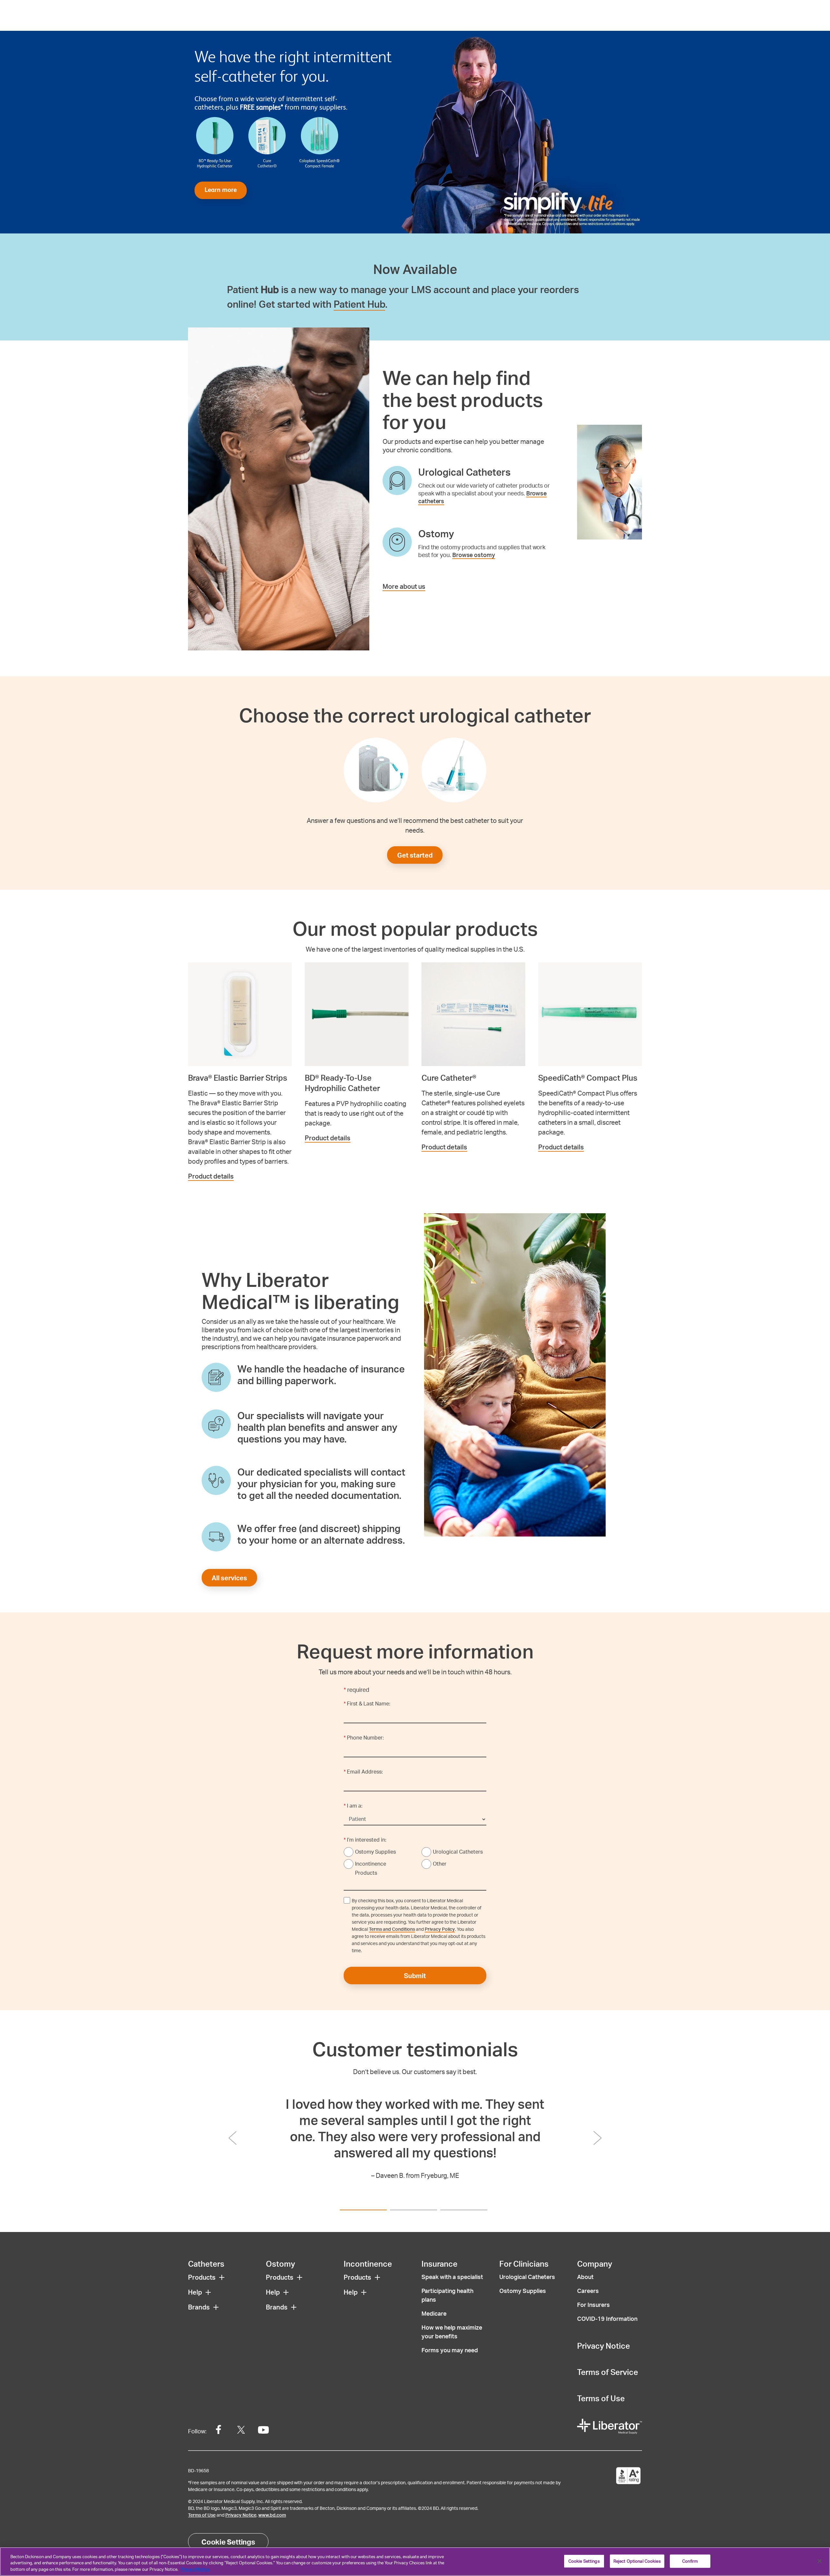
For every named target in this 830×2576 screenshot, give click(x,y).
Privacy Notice (604, 2346)
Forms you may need (450, 2350)
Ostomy (280, 2264)
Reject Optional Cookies (637, 2561)
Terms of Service (608, 2372)
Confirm (690, 2561)
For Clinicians (524, 2264)
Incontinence (368, 2264)
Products (202, 2277)
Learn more (221, 190)
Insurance (439, 2264)
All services (229, 1578)
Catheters (206, 2264)
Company (595, 2264)
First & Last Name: (367, 1703)
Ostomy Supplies (375, 1852)
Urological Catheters (458, 1852)
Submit (415, 1976)
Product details (211, 1176)
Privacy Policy (440, 1929)
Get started (415, 855)
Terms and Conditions (392, 1929)
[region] (415, 2562)
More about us (404, 586)
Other (440, 1864)
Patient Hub (359, 304)
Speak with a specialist (452, 2277)
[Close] (820, 2561)
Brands (199, 2307)
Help (195, 2292)
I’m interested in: (365, 1840)
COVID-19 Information (607, 2318)
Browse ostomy (474, 555)
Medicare (434, 2313)
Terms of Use (601, 2398)
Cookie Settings (228, 2542)
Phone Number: (364, 1737)
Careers (588, 2291)
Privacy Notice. (195, 2569)
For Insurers (593, 2304)
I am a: (353, 1805)
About (585, 2277)
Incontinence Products (371, 1868)
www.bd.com (272, 2515)
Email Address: (363, 1771)
